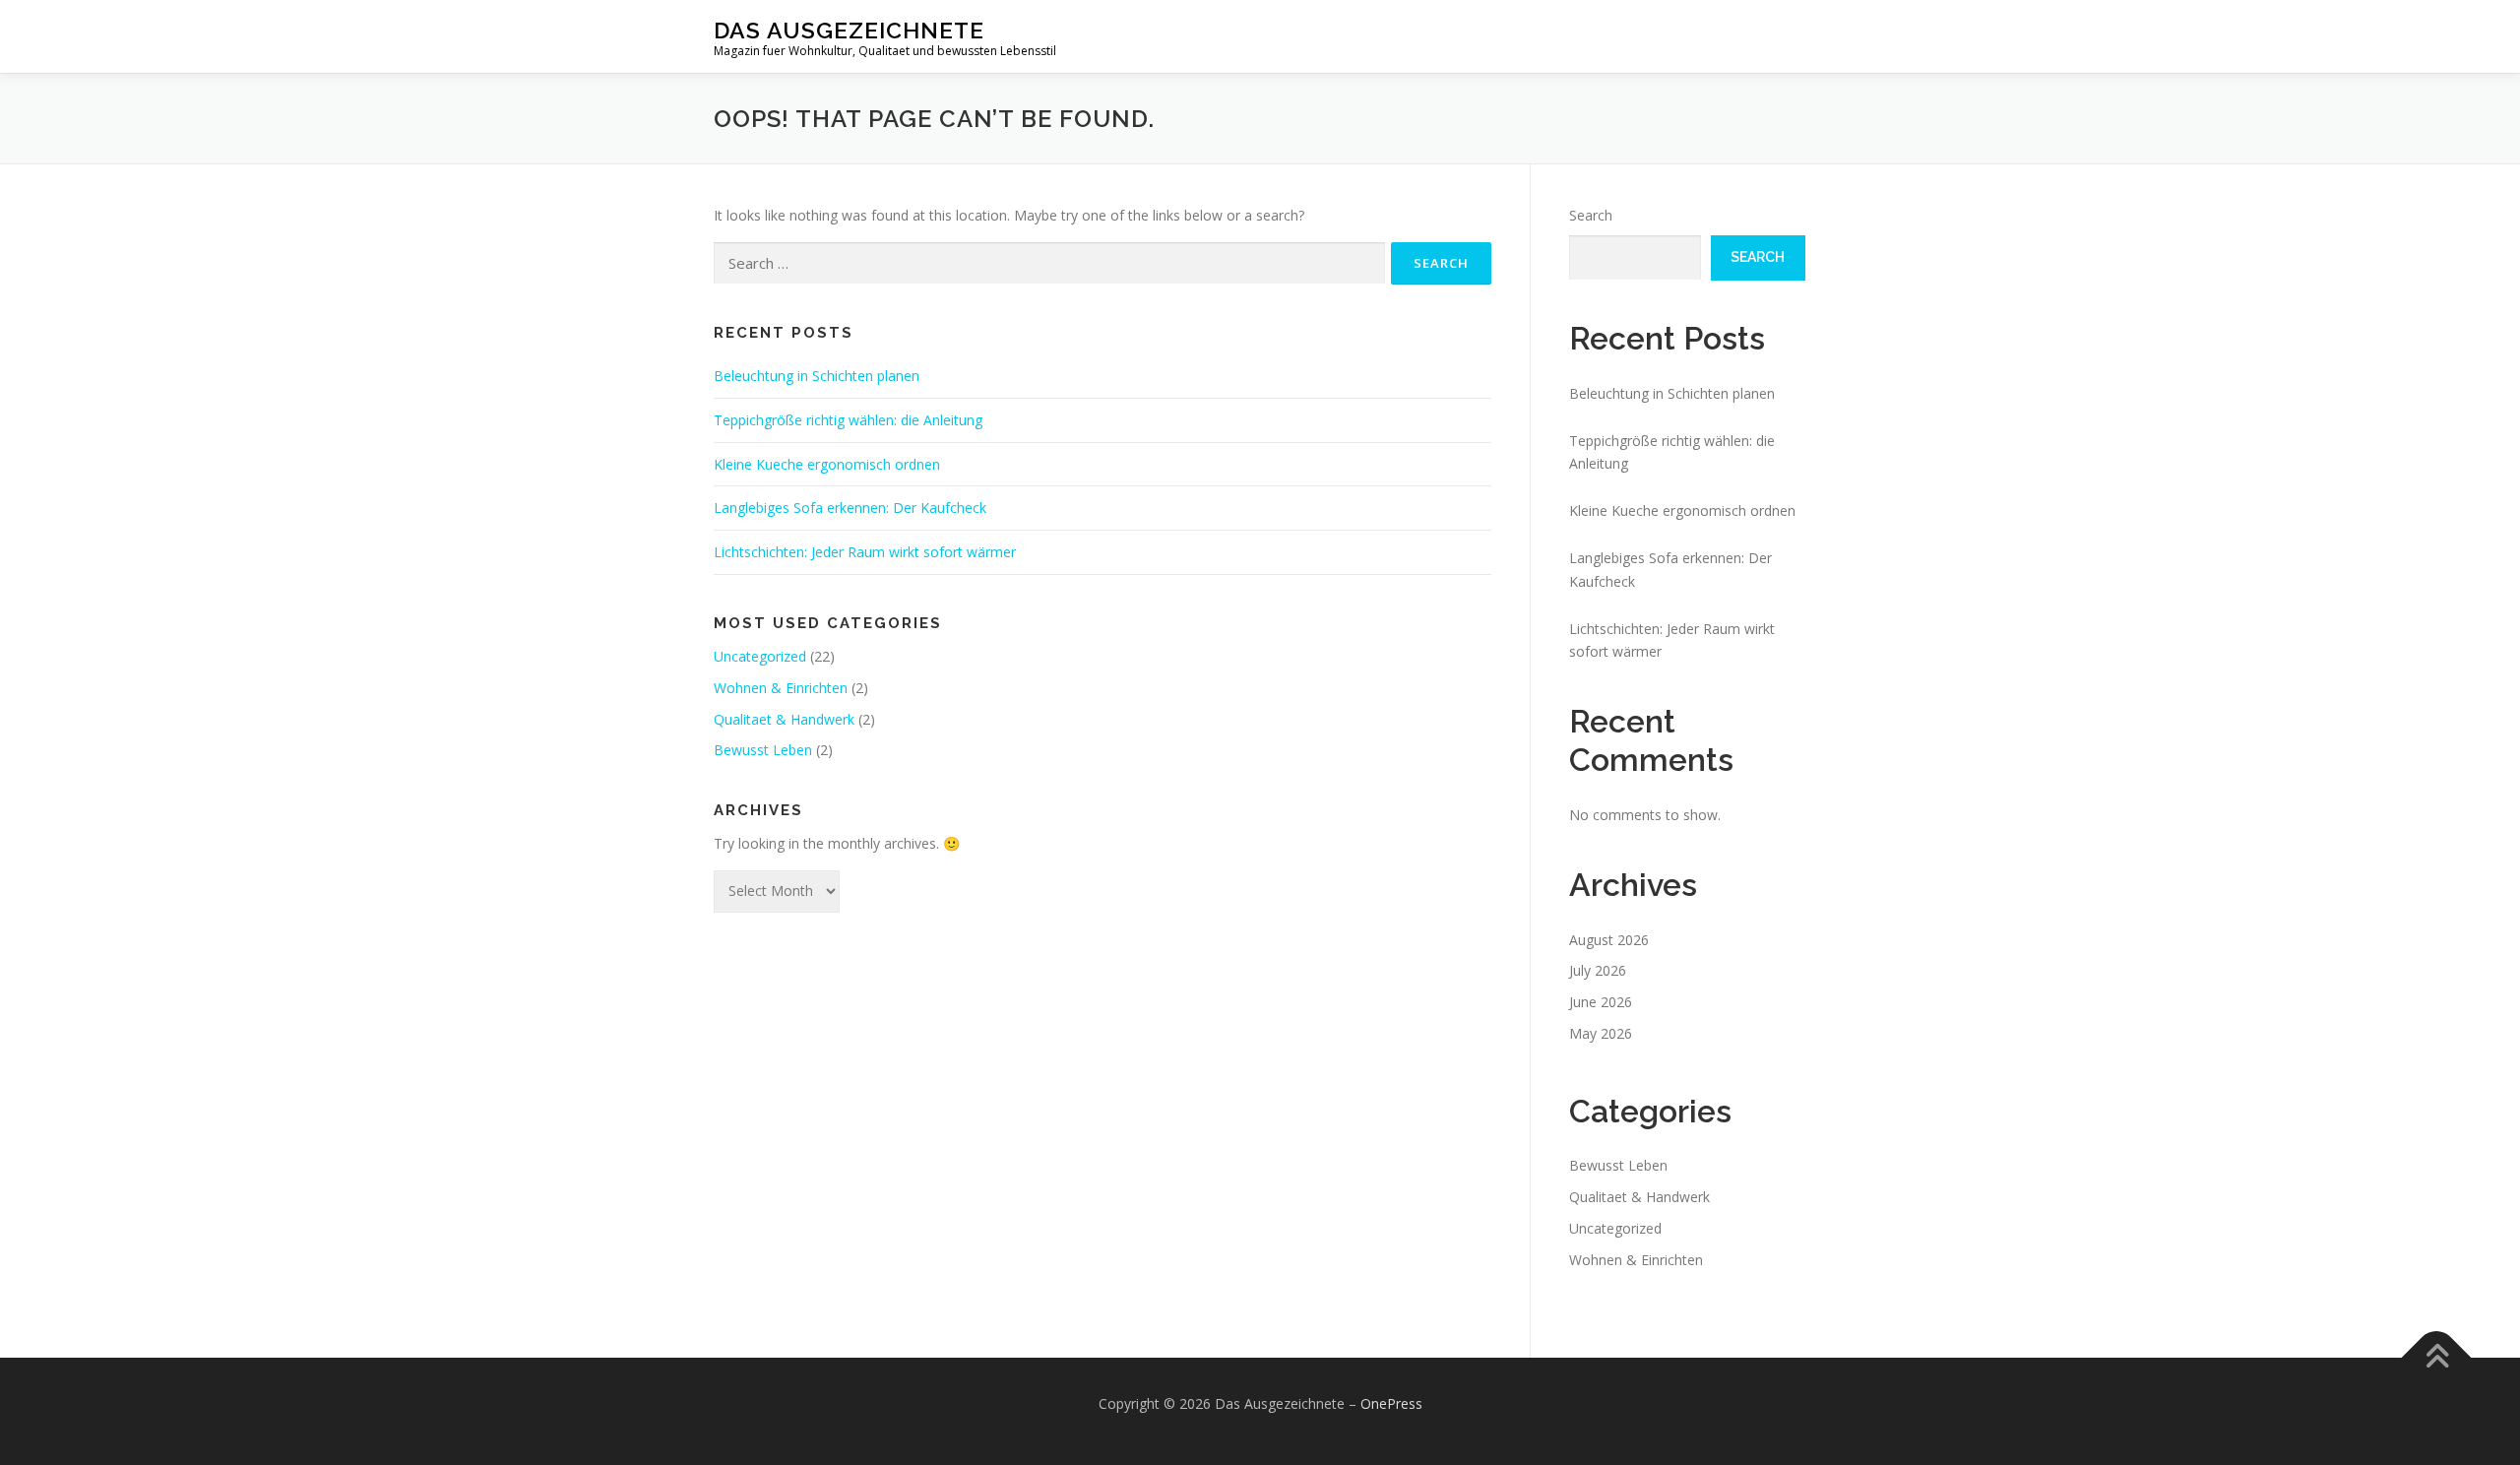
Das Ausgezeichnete (849, 30)
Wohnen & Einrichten (781, 688)
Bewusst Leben (763, 750)
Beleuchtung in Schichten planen (817, 376)
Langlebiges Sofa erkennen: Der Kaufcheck (850, 508)
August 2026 (1609, 940)
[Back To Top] (2437, 1358)
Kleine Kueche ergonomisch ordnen (827, 464)
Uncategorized (760, 656)
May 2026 (1601, 1033)
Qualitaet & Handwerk (784, 719)
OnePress (1391, 1403)
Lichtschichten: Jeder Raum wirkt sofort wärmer (865, 552)
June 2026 (1601, 1002)
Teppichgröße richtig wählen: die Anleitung (848, 420)
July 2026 (1598, 970)
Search (1591, 215)
